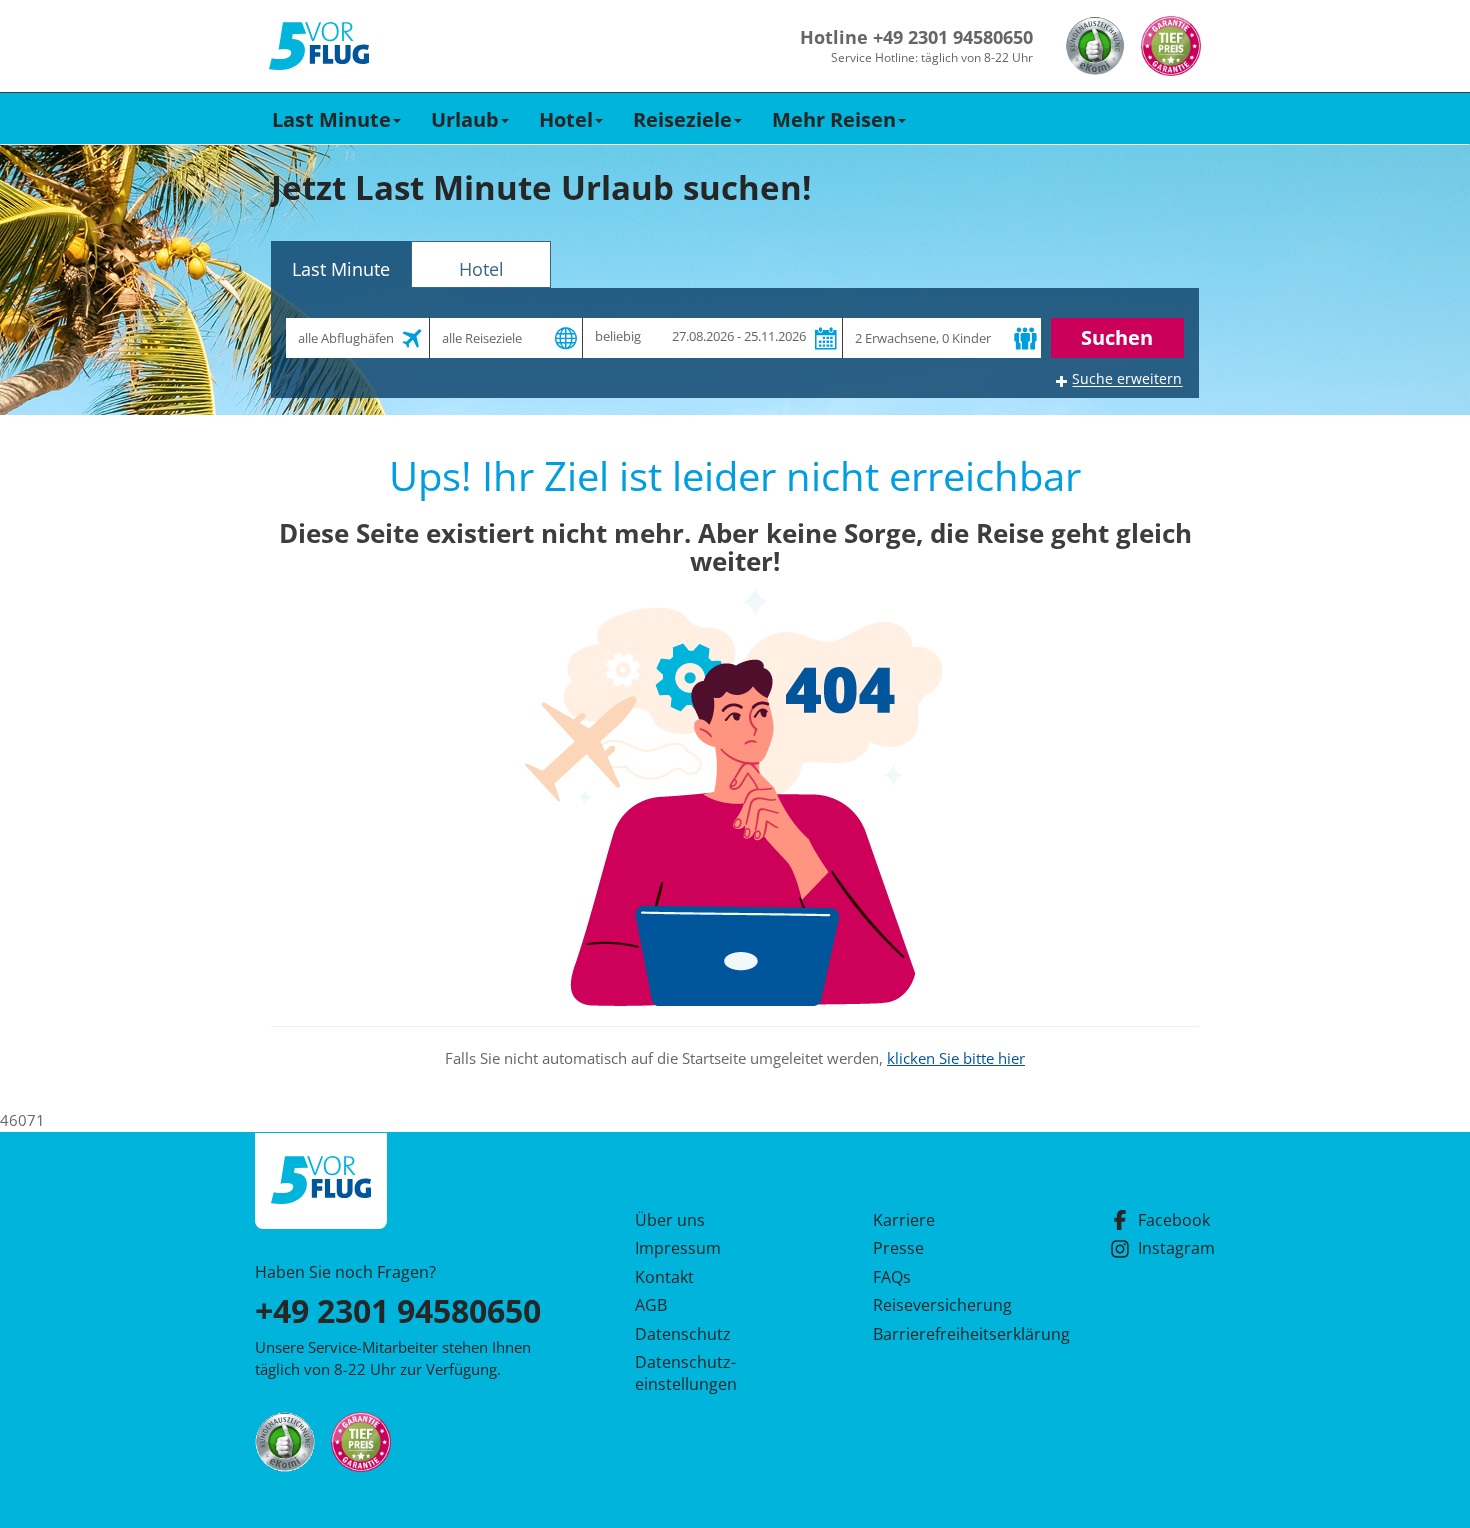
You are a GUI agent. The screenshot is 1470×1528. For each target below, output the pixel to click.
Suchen (1117, 337)
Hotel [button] (566, 119)
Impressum (678, 1248)
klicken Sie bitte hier (956, 1058)
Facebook (1174, 1220)
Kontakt (664, 1277)
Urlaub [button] (465, 119)
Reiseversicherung (942, 1305)
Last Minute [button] (331, 119)
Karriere (904, 1220)
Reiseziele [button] (682, 119)
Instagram (1176, 1248)
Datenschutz (683, 1334)
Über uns (670, 1220)
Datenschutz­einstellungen (686, 1373)
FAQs (892, 1277)
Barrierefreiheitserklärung (948, 1334)
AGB (651, 1305)
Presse (898, 1248)
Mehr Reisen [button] (834, 119)
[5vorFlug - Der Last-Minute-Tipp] (319, 46)
